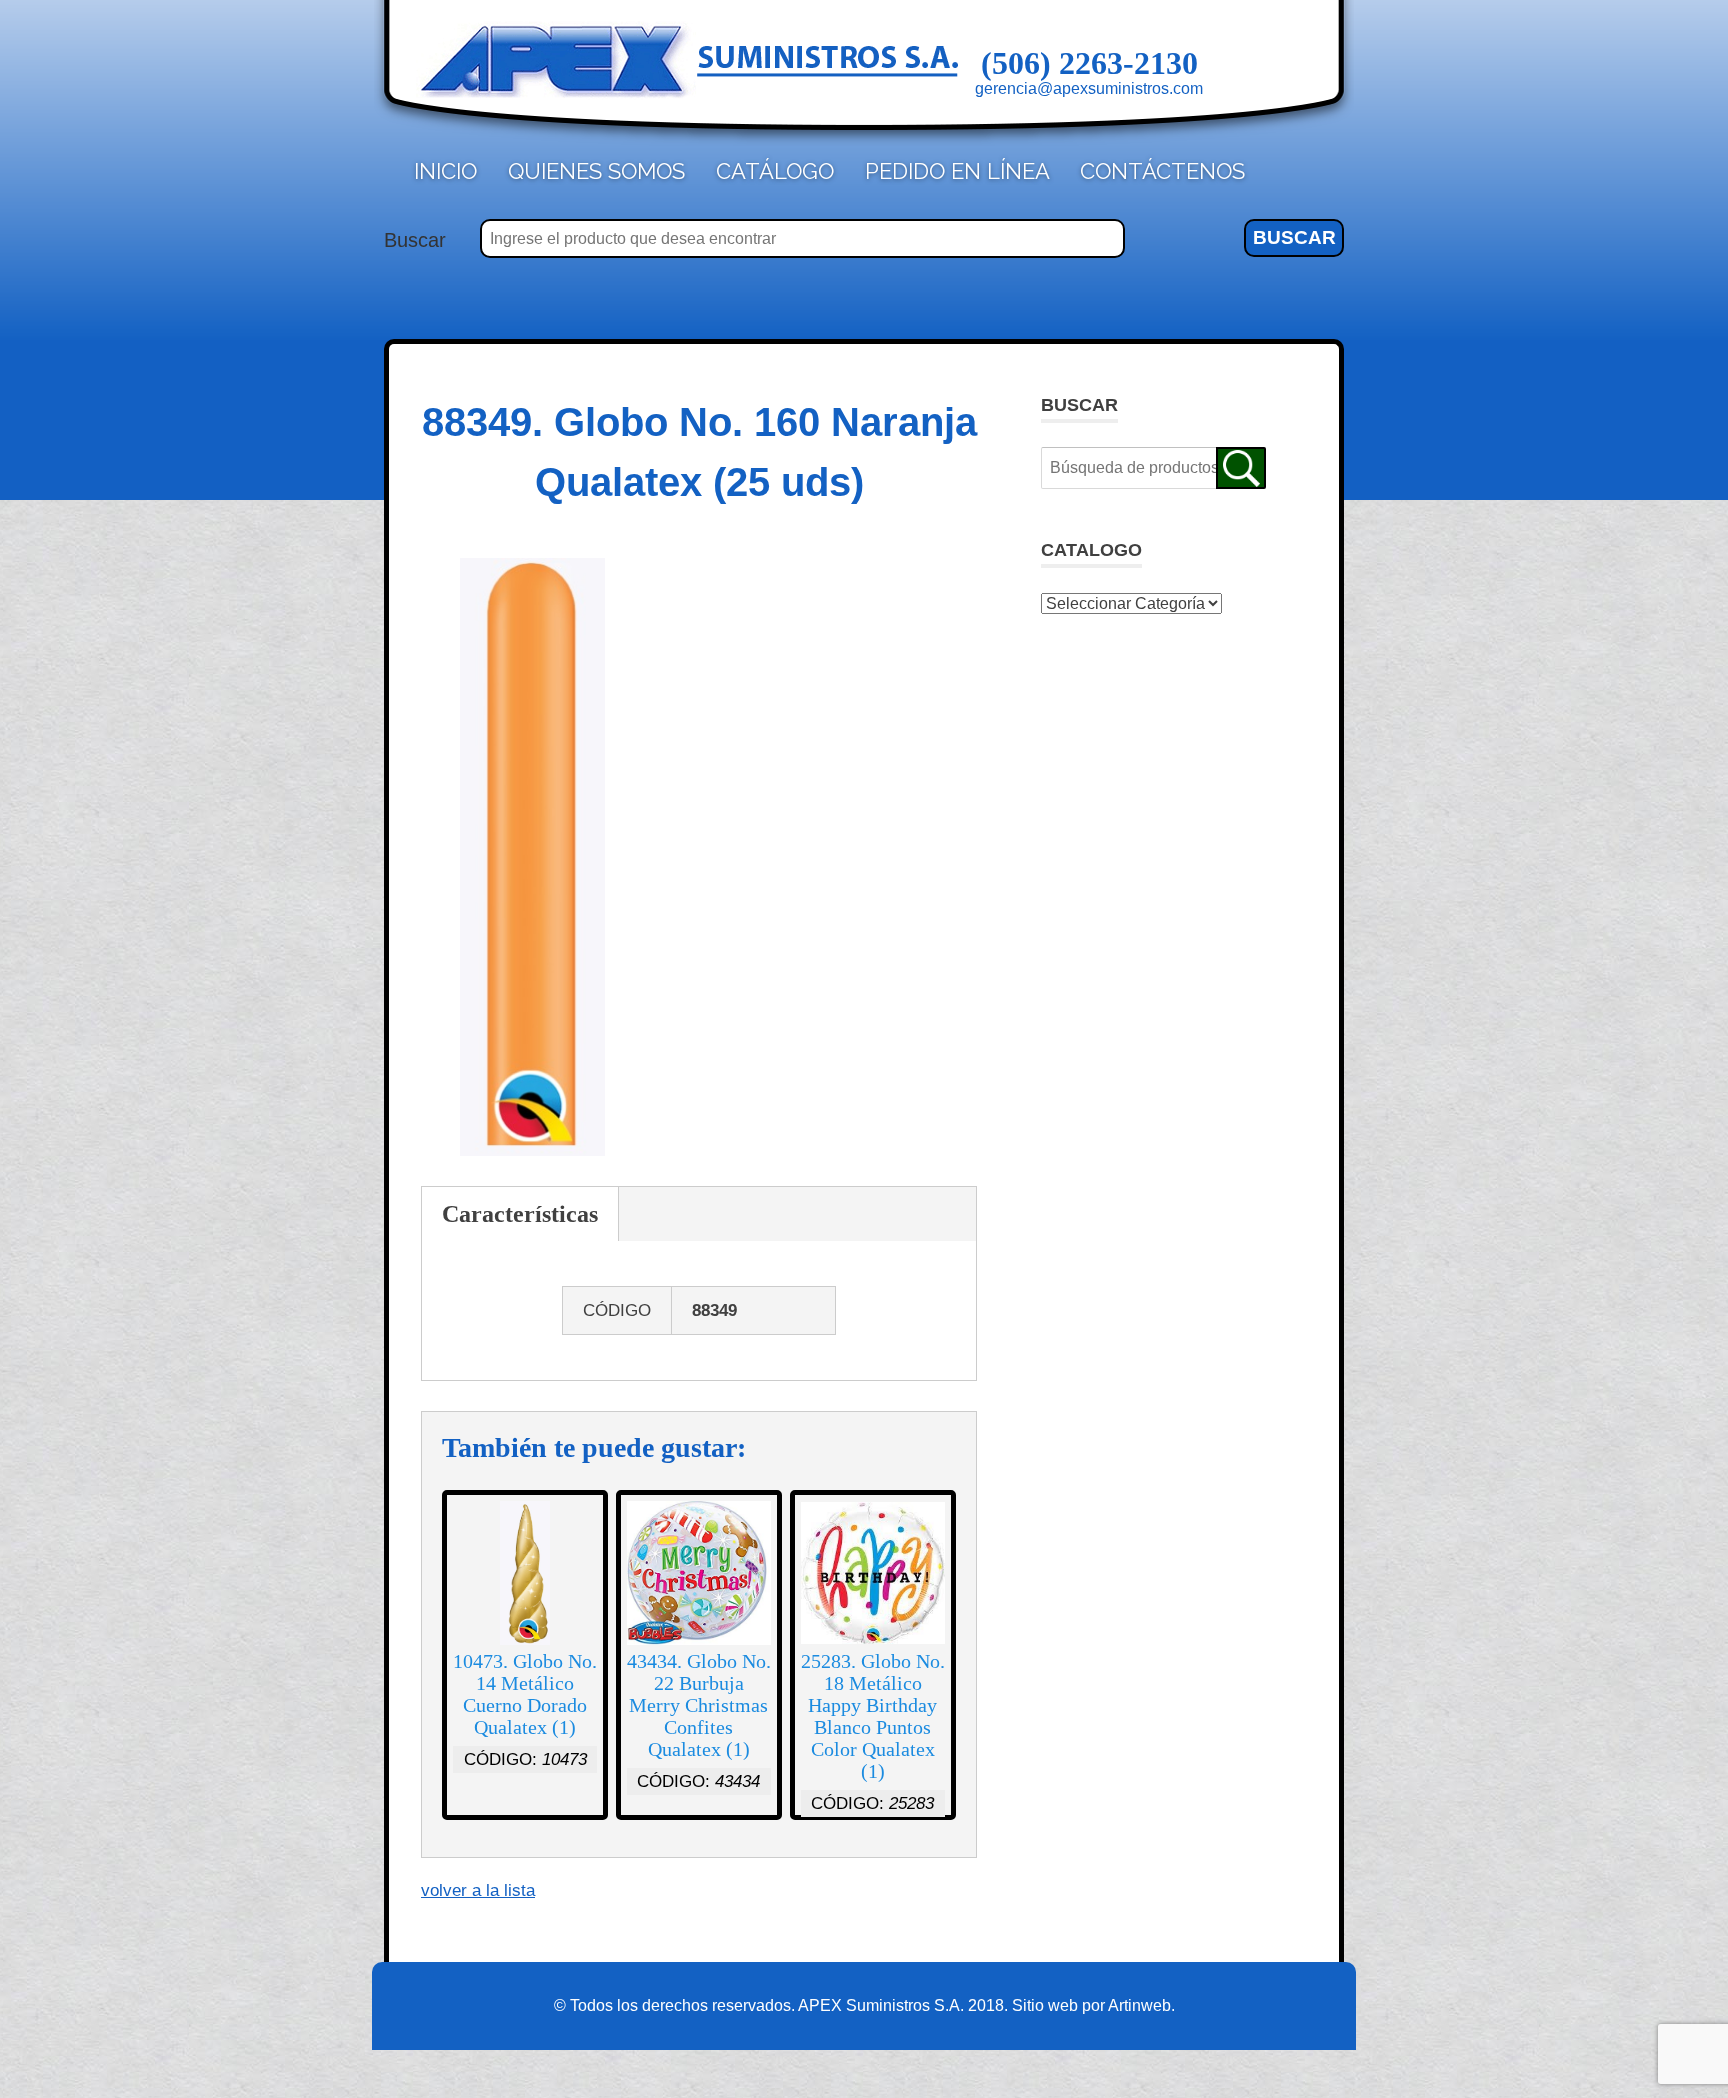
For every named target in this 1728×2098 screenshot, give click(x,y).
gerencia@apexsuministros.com (1089, 88)
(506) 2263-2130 (1089, 63)
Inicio (445, 171)
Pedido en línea (957, 171)
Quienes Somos (596, 171)
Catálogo (775, 171)
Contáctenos (1162, 171)
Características (520, 1214)
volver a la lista (478, 1890)
